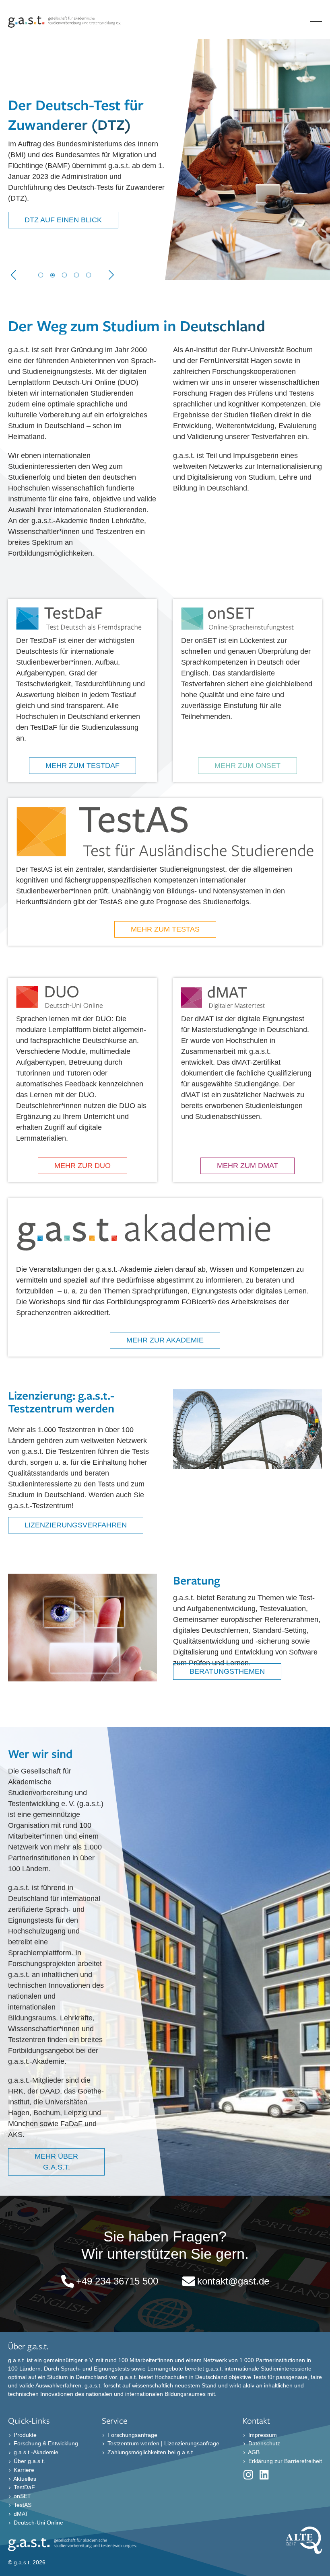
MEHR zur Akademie (165, 1340)
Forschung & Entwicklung (45, 2443)
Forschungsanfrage (132, 2434)
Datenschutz (263, 2443)
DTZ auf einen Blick (63, 220)
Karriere (23, 2470)
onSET (22, 2496)
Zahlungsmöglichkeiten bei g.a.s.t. (150, 2452)
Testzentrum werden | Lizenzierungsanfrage (163, 2443)
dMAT (20, 2514)
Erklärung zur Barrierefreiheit (284, 2461)
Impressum (262, 2434)
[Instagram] (248, 2476)
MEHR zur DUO (82, 1166)
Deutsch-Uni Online (38, 2522)
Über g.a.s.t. (29, 2461)
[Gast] (64, 25)
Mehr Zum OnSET (248, 766)
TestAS (22, 2505)
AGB (253, 2452)
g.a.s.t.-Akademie (35, 2452)
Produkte (24, 2434)
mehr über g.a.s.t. (56, 2162)
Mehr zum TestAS (165, 929)
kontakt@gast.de (233, 2281)
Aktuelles (24, 2478)
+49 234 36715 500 (117, 2281)
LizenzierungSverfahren (76, 1525)
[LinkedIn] (264, 2476)
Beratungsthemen (227, 1671)
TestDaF (24, 2487)
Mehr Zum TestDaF (82, 766)
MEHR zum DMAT (248, 1166)
